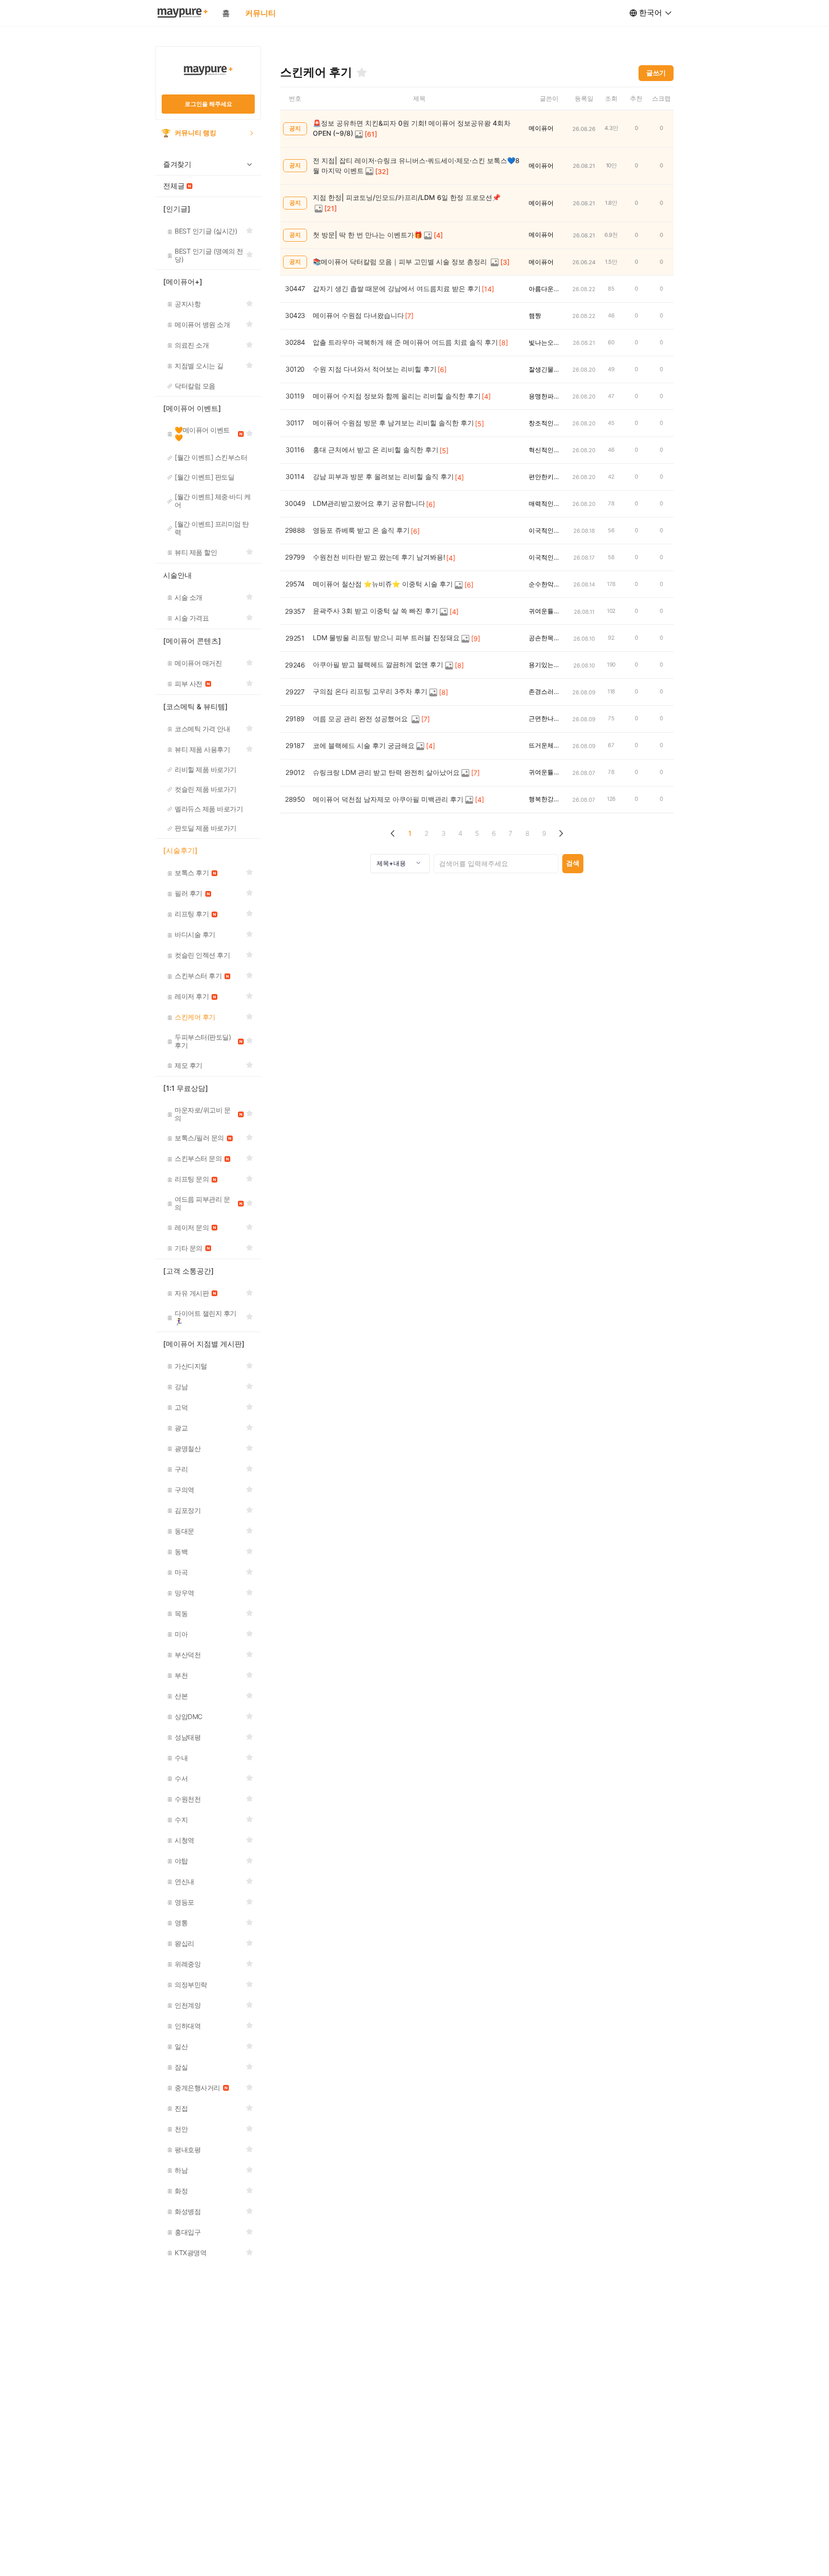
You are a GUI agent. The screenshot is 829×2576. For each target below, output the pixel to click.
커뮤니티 (261, 13)
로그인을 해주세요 (208, 104)
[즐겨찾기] (362, 72)
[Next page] (561, 834)
